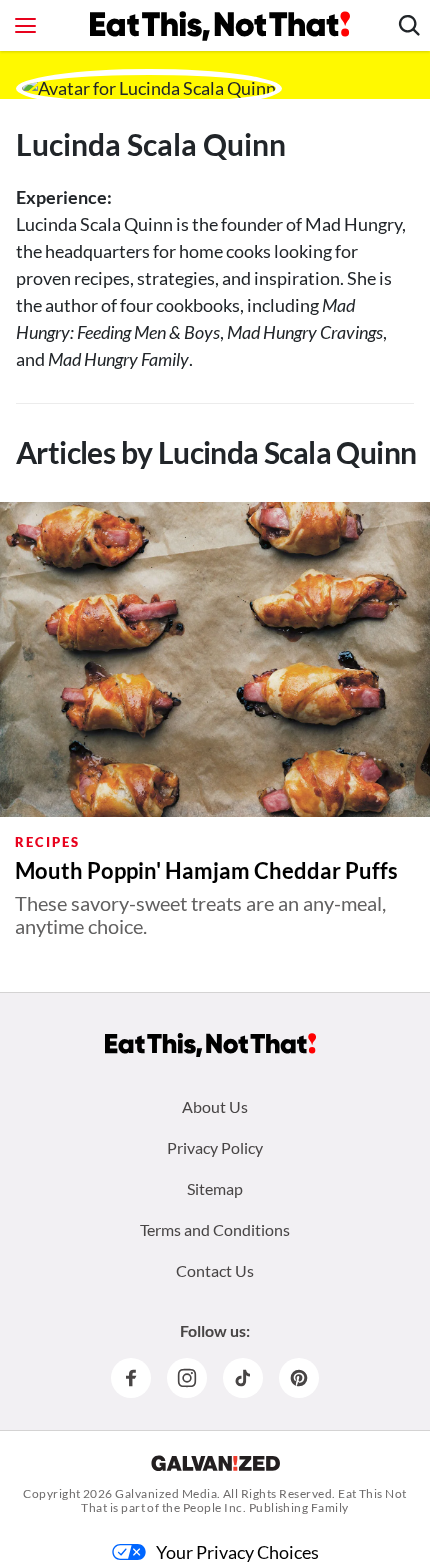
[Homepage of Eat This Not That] (210, 1045)
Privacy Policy (215, 1147)
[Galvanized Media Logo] (215, 1463)
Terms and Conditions (215, 1229)
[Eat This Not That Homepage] (220, 26)
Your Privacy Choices (237, 1552)
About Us (215, 1106)
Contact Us (215, 1270)
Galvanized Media (166, 1493)
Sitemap (215, 1188)
